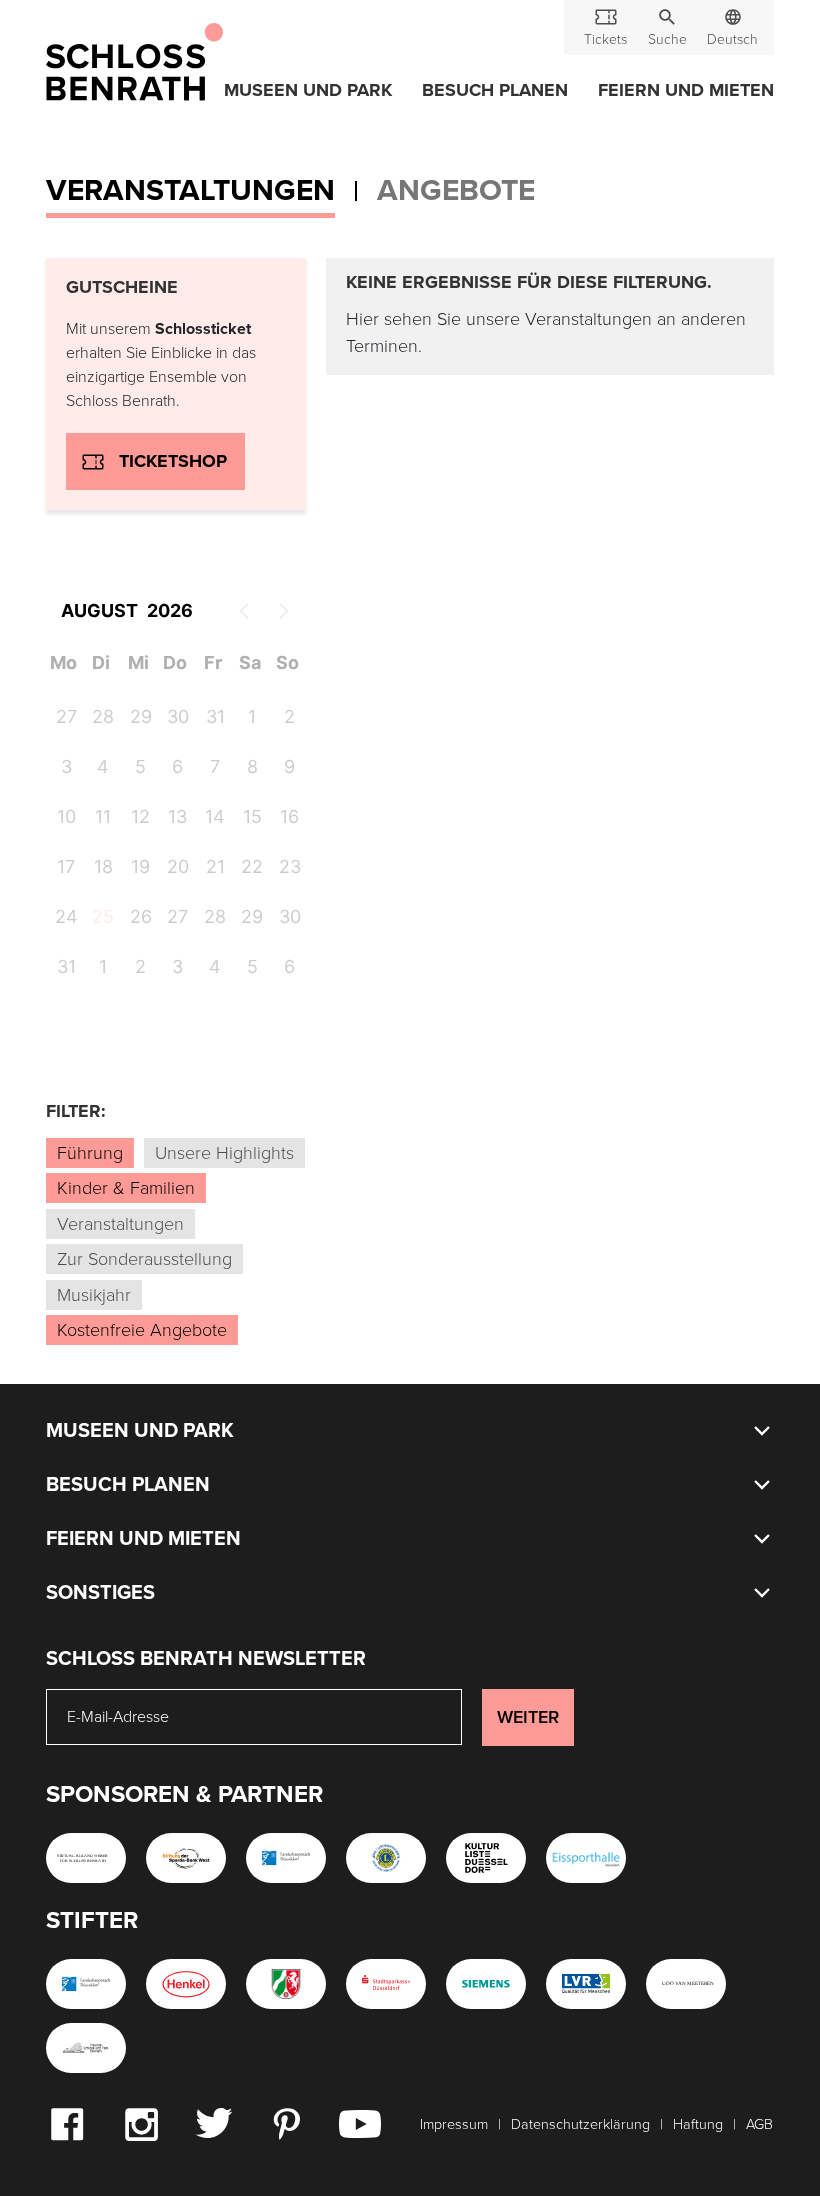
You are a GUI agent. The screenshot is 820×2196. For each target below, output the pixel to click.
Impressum (454, 2124)
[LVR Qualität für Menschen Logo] (586, 1984)
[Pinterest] (286, 2123)
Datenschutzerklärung (580, 2124)
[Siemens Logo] (486, 1984)
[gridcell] (100, 920)
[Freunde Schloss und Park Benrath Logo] (86, 2048)
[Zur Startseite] (134, 63)
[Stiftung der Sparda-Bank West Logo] (186, 1858)
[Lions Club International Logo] (386, 1858)
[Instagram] (141, 2123)
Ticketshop (173, 461)
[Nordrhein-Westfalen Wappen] (286, 1984)
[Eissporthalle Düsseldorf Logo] (586, 1858)
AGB (759, 2124)
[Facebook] (67, 2123)
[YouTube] (360, 2123)
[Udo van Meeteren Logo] (686, 1984)
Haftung (698, 2124)
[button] (667, 27)
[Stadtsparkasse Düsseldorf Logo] (386, 1984)
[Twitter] (213, 2122)
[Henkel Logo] (186, 1984)
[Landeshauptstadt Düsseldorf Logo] (286, 1858)
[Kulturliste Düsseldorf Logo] (486, 1858)
